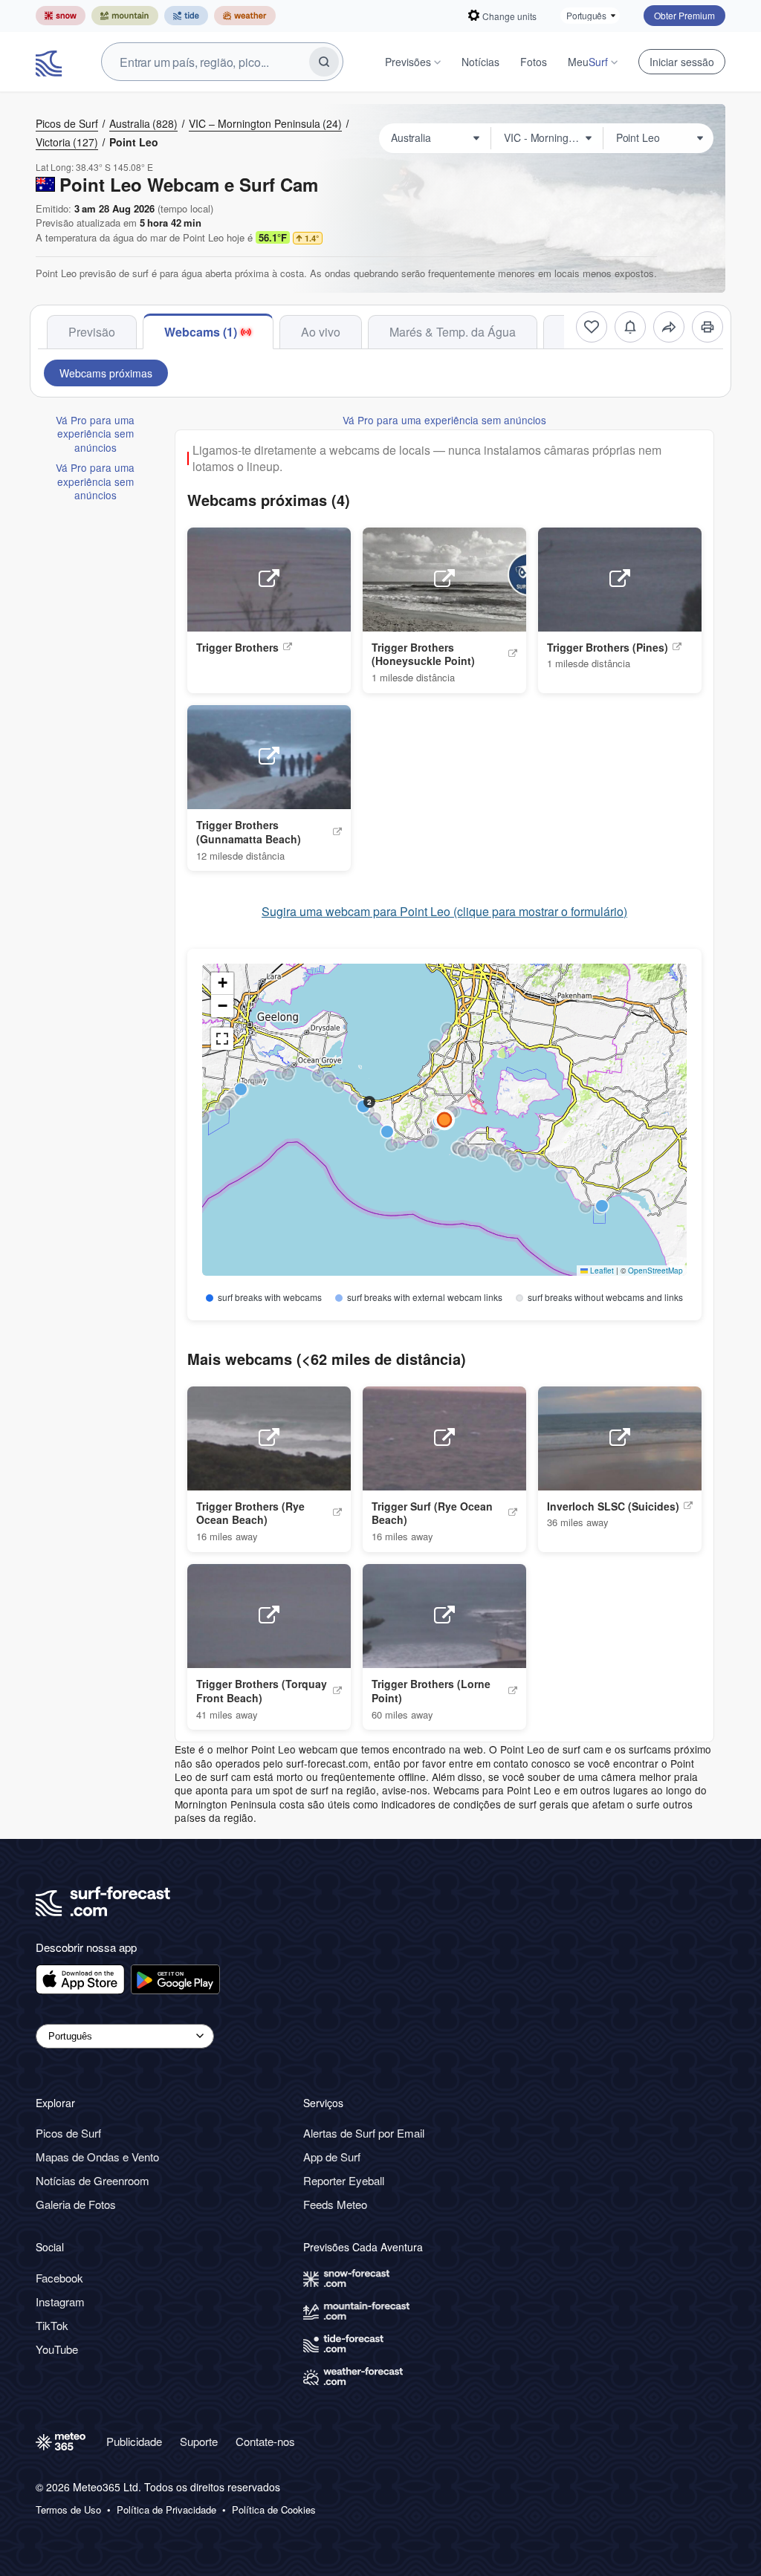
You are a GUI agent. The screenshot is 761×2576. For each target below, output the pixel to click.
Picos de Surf (67, 123)
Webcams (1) (201, 332)
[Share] (669, 327)
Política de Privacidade (166, 2510)
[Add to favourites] (592, 327)
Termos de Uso (68, 2510)
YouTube (57, 2349)
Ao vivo (321, 332)
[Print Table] (707, 327)
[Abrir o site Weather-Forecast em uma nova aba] (245, 16)
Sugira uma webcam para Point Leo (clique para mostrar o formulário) (444, 912)
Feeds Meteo (335, 2204)
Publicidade (134, 2441)
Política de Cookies (274, 2510)
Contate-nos (265, 2441)
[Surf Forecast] (51, 62)
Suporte (199, 2441)
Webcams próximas (106, 373)
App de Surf (332, 2157)
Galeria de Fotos (76, 2204)
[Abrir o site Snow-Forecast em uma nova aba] (61, 16)
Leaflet (601, 1271)
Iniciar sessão (682, 62)
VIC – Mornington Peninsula (265, 123)
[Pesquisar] (324, 62)
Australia (143, 123)
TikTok (52, 2325)
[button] (452, 1112)
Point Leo (134, 142)
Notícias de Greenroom (93, 2180)
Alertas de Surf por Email (364, 2133)
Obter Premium (684, 15)
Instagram (60, 2301)
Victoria (67, 142)
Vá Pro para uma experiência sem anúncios (95, 434)
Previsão (92, 332)
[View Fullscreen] (222, 1039)
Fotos (534, 62)
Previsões (408, 62)
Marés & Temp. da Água (453, 332)
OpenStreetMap (655, 1271)
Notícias (480, 62)
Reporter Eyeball (344, 2180)
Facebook (59, 2278)
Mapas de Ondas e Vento (97, 2157)
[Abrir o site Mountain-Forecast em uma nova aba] (125, 16)
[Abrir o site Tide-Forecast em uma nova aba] (186, 16)
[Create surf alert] (630, 327)
